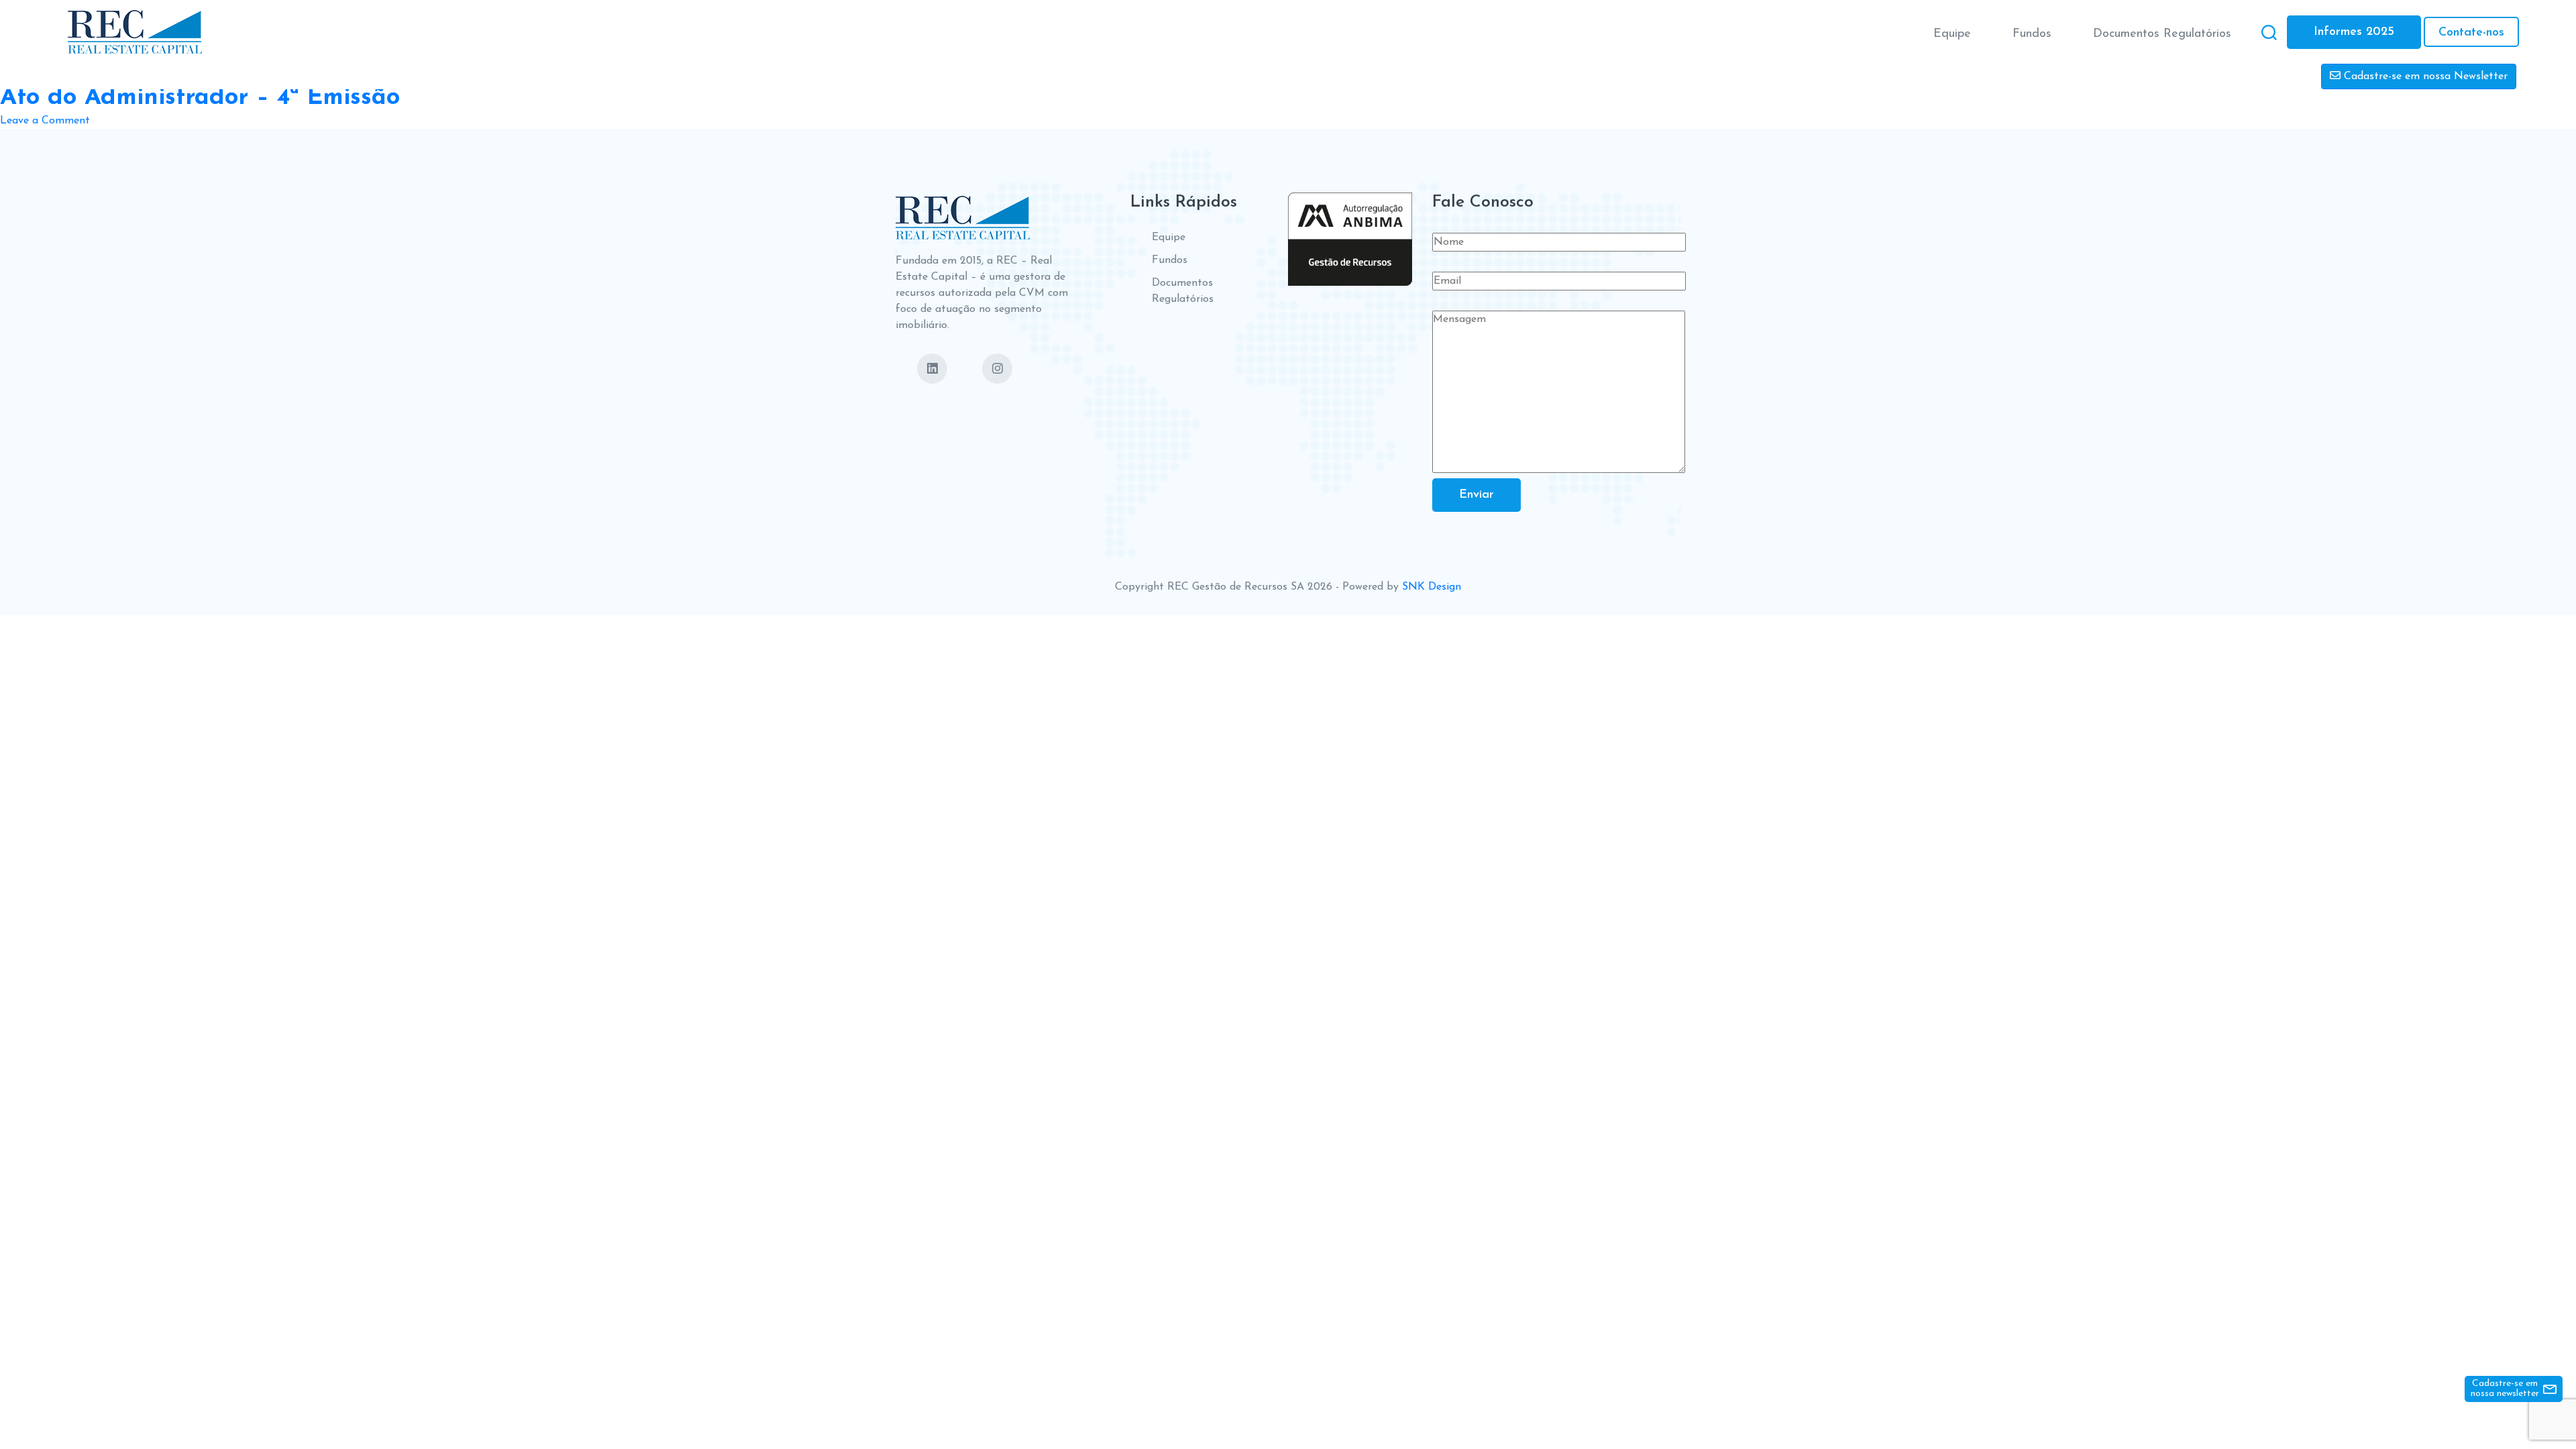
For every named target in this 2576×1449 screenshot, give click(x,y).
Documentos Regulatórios (2162, 34)
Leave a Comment (45, 122)
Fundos (2032, 34)
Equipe (1952, 34)
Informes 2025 (2354, 32)
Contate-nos (2471, 33)
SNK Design (1432, 587)
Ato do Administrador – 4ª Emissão (200, 98)
